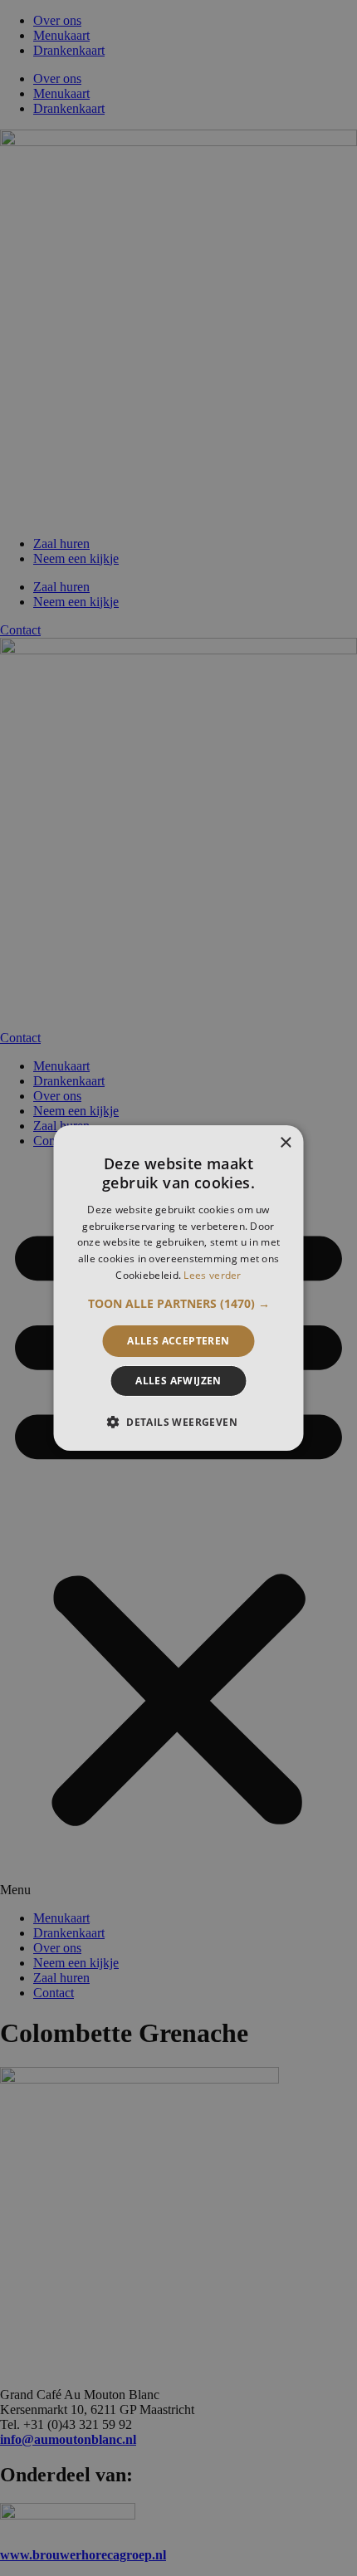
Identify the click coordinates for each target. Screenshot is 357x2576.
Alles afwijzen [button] (178, 1381)
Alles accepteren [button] (178, 1341)
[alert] (178, 1288)
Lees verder (212, 1275)
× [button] (285, 1143)
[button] (179, 1304)
